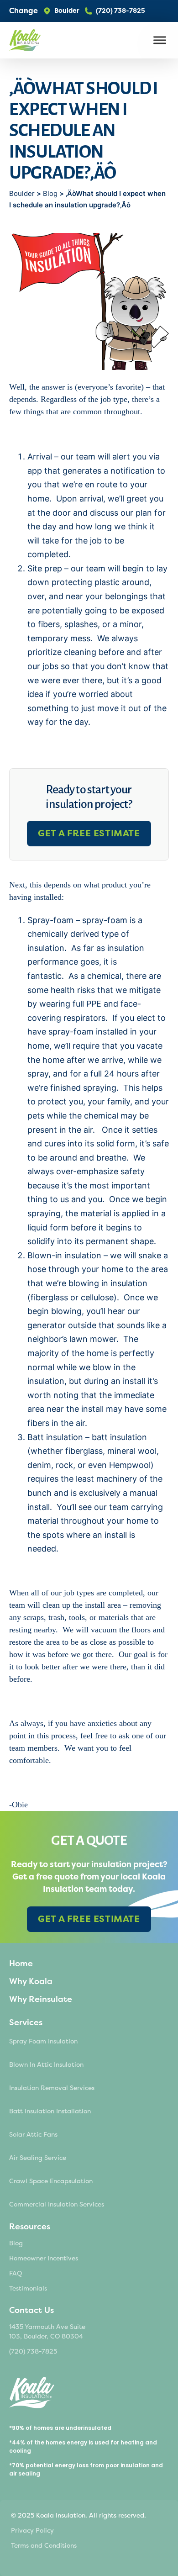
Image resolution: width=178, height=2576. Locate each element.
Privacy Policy (32, 2531)
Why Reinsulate (41, 1999)
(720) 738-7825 (33, 2352)
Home (21, 1964)
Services (26, 2022)
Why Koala (31, 1981)
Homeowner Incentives (44, 2258)
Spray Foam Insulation (43, 2041)
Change (24, 11)
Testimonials (28, 2288)
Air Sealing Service (38, 2158)
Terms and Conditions (44, 2546)
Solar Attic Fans (33, 2135)
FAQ (16, 2273)
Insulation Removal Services (52, 2088)
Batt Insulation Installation (50, 2111)
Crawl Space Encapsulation (51, 2181)
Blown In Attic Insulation (46, 2065)
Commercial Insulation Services (57, 2204)
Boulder (23, 193)
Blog (50, 193)
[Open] (160, 40)
